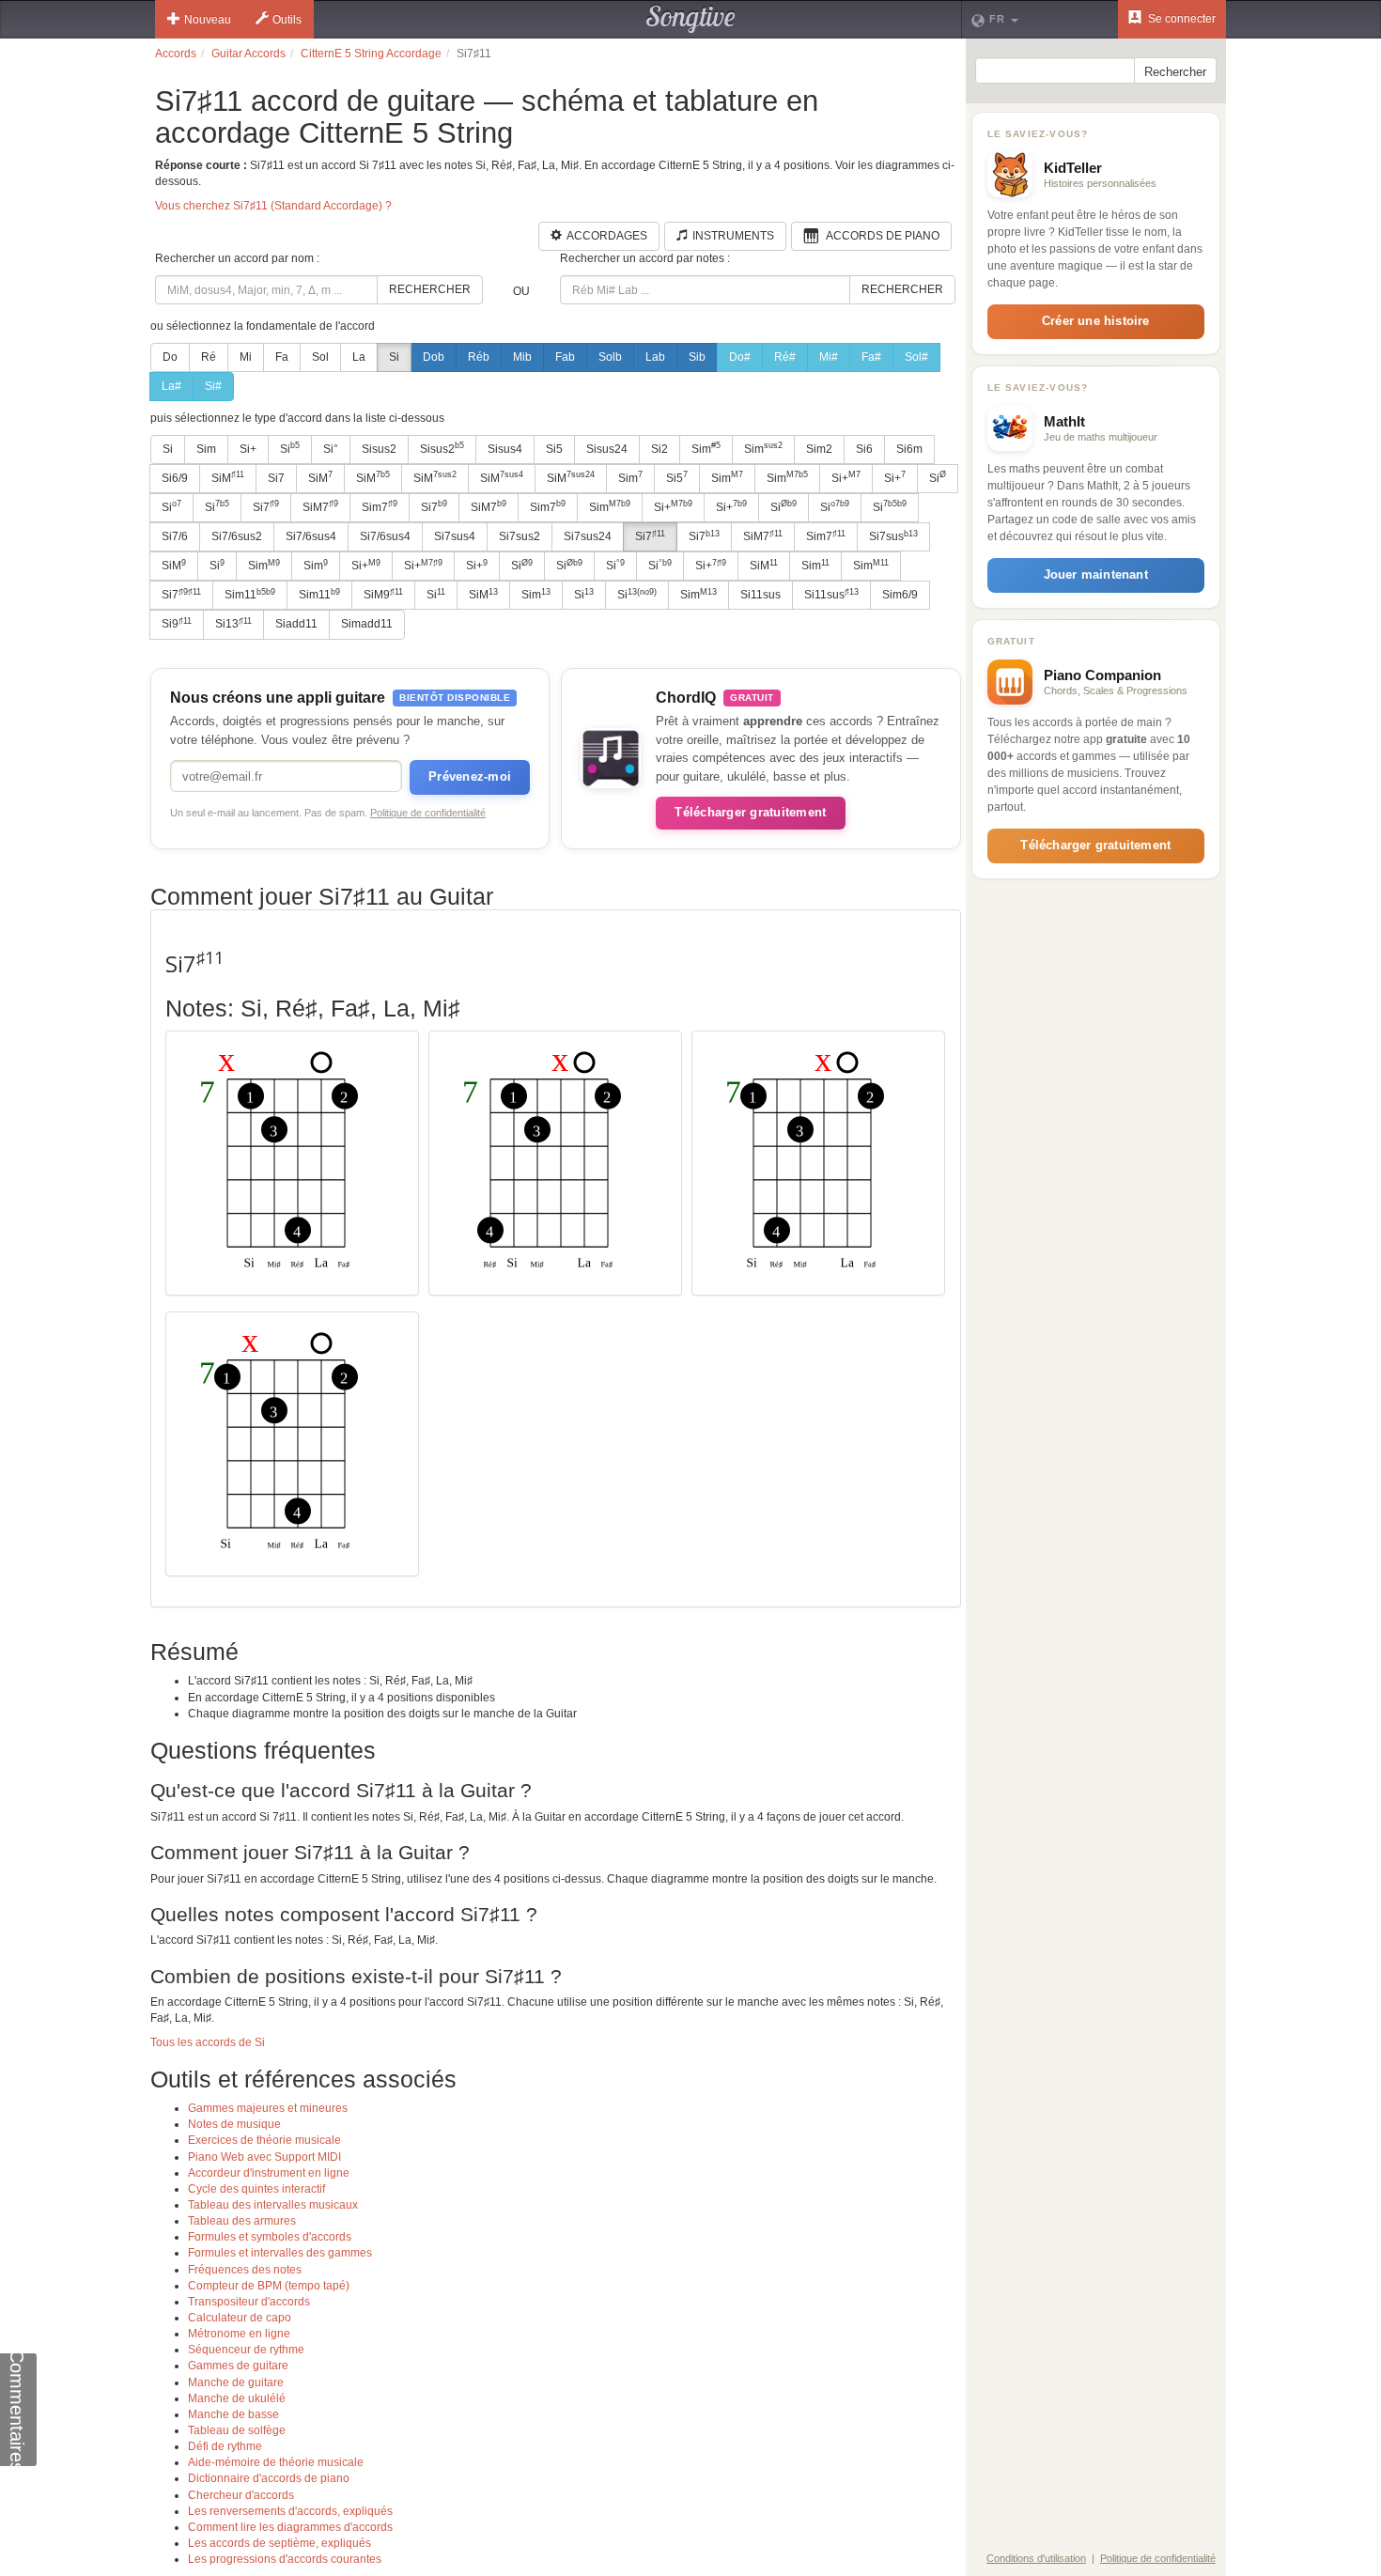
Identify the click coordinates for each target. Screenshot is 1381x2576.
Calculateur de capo (240, 2318)
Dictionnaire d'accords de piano (269, 2478)
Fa (282, 357)
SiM (228, 477)
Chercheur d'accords (241, 2495)
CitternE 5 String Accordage (371, 54)
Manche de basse (233, 2414)
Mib (522, 357)
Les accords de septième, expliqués (279, 2543)
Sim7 (380, 506)
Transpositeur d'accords (249, 2302)
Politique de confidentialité (428, 813)
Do (170, 357)
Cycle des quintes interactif (256, 2189)
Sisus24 (607, 449)
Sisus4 (505, 449)
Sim (206, 449)
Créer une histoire (1096, 321)
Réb (479, 357)
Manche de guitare (236, 2382)
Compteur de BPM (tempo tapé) (269, 2286)
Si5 (554, 449)
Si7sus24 (588, 536)
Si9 (177, 624)
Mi (246, 357)
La (359, 357)
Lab (655, 357)
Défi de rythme (225, 2446)
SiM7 (320, 506)
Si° (331, 449)
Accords (176, 54)
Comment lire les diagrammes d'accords (290, 2527)
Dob (434, 357)
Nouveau (208, 20)
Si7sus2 (520, 536)
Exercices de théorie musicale (264, 2140)
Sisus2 (379, 449)
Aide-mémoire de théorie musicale (276, 2462)
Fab (565, 357)
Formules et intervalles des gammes (280, 2253)
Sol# (916, 357)
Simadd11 (367, 624)
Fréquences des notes (245, 2270)
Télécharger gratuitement (750, 812)
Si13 (233, 624)
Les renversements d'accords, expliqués (290, 2511)
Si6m (909, 449)
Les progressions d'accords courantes (285, 2559)
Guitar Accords (248, 54)
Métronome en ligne (239, 2334)
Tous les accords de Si (208, 2042)
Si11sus (760, 595)
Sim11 (250, 595)
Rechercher (430, 289)
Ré (209, 357)
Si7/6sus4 (311, 536)
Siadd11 (296, 624)
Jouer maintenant (1096, 574)
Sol (320, 357)
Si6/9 (175, 478)
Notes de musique (234, 2124)
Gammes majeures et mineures (268, 2108)
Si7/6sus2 (237, 536)
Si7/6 (175, 536)
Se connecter (1180, 19)
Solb (610, 357)
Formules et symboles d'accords (270, 2237)
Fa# (871, 357)
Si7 (276, 478)
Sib (697, 357)
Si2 (659, 449)
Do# (740, 357)
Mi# (829, 357)
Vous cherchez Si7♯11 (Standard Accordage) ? (273, 206)
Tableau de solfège (237, 2430)
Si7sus (893, 536)
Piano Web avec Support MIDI (264, 2157)
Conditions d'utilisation (1036, 2558)
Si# (213, 386)
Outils (287, 20)
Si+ (248, 449)
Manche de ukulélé (237, 2398)
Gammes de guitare (238, 2366)
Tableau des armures (242, 2221)
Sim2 (819, 449)
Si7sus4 (455, 536)
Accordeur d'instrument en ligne (269, 2173)
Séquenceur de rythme (246, 2350)
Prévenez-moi (470, 776)
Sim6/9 (900, 595)
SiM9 (383, 595)
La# (171, 386)
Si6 (864, 449)
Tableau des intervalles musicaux (273, 2205)
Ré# (785, 357)
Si (394, 357)
